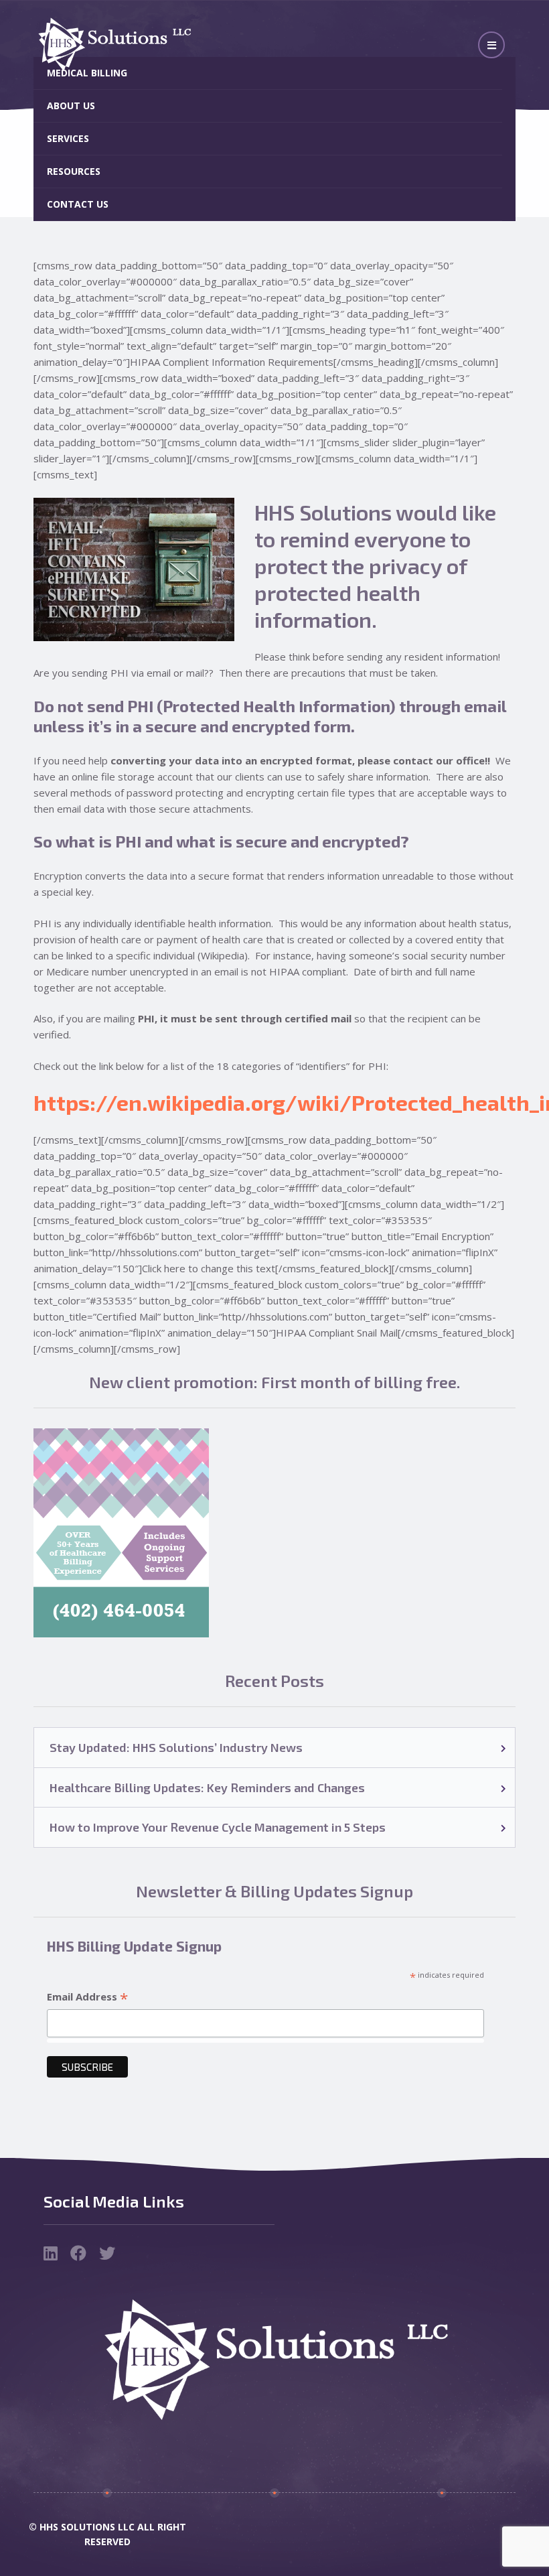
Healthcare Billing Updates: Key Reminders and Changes (207, 1787)
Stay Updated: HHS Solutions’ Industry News (176, 1747)
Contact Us (78, 204)
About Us (71, 106)
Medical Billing (87, 73)
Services (68, 138)
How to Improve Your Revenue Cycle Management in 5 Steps (218, 1827)
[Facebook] (80, 2255)
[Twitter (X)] (107, 2255)
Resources (74, 171)
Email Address (87, 1997)
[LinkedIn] (52, 2255)
